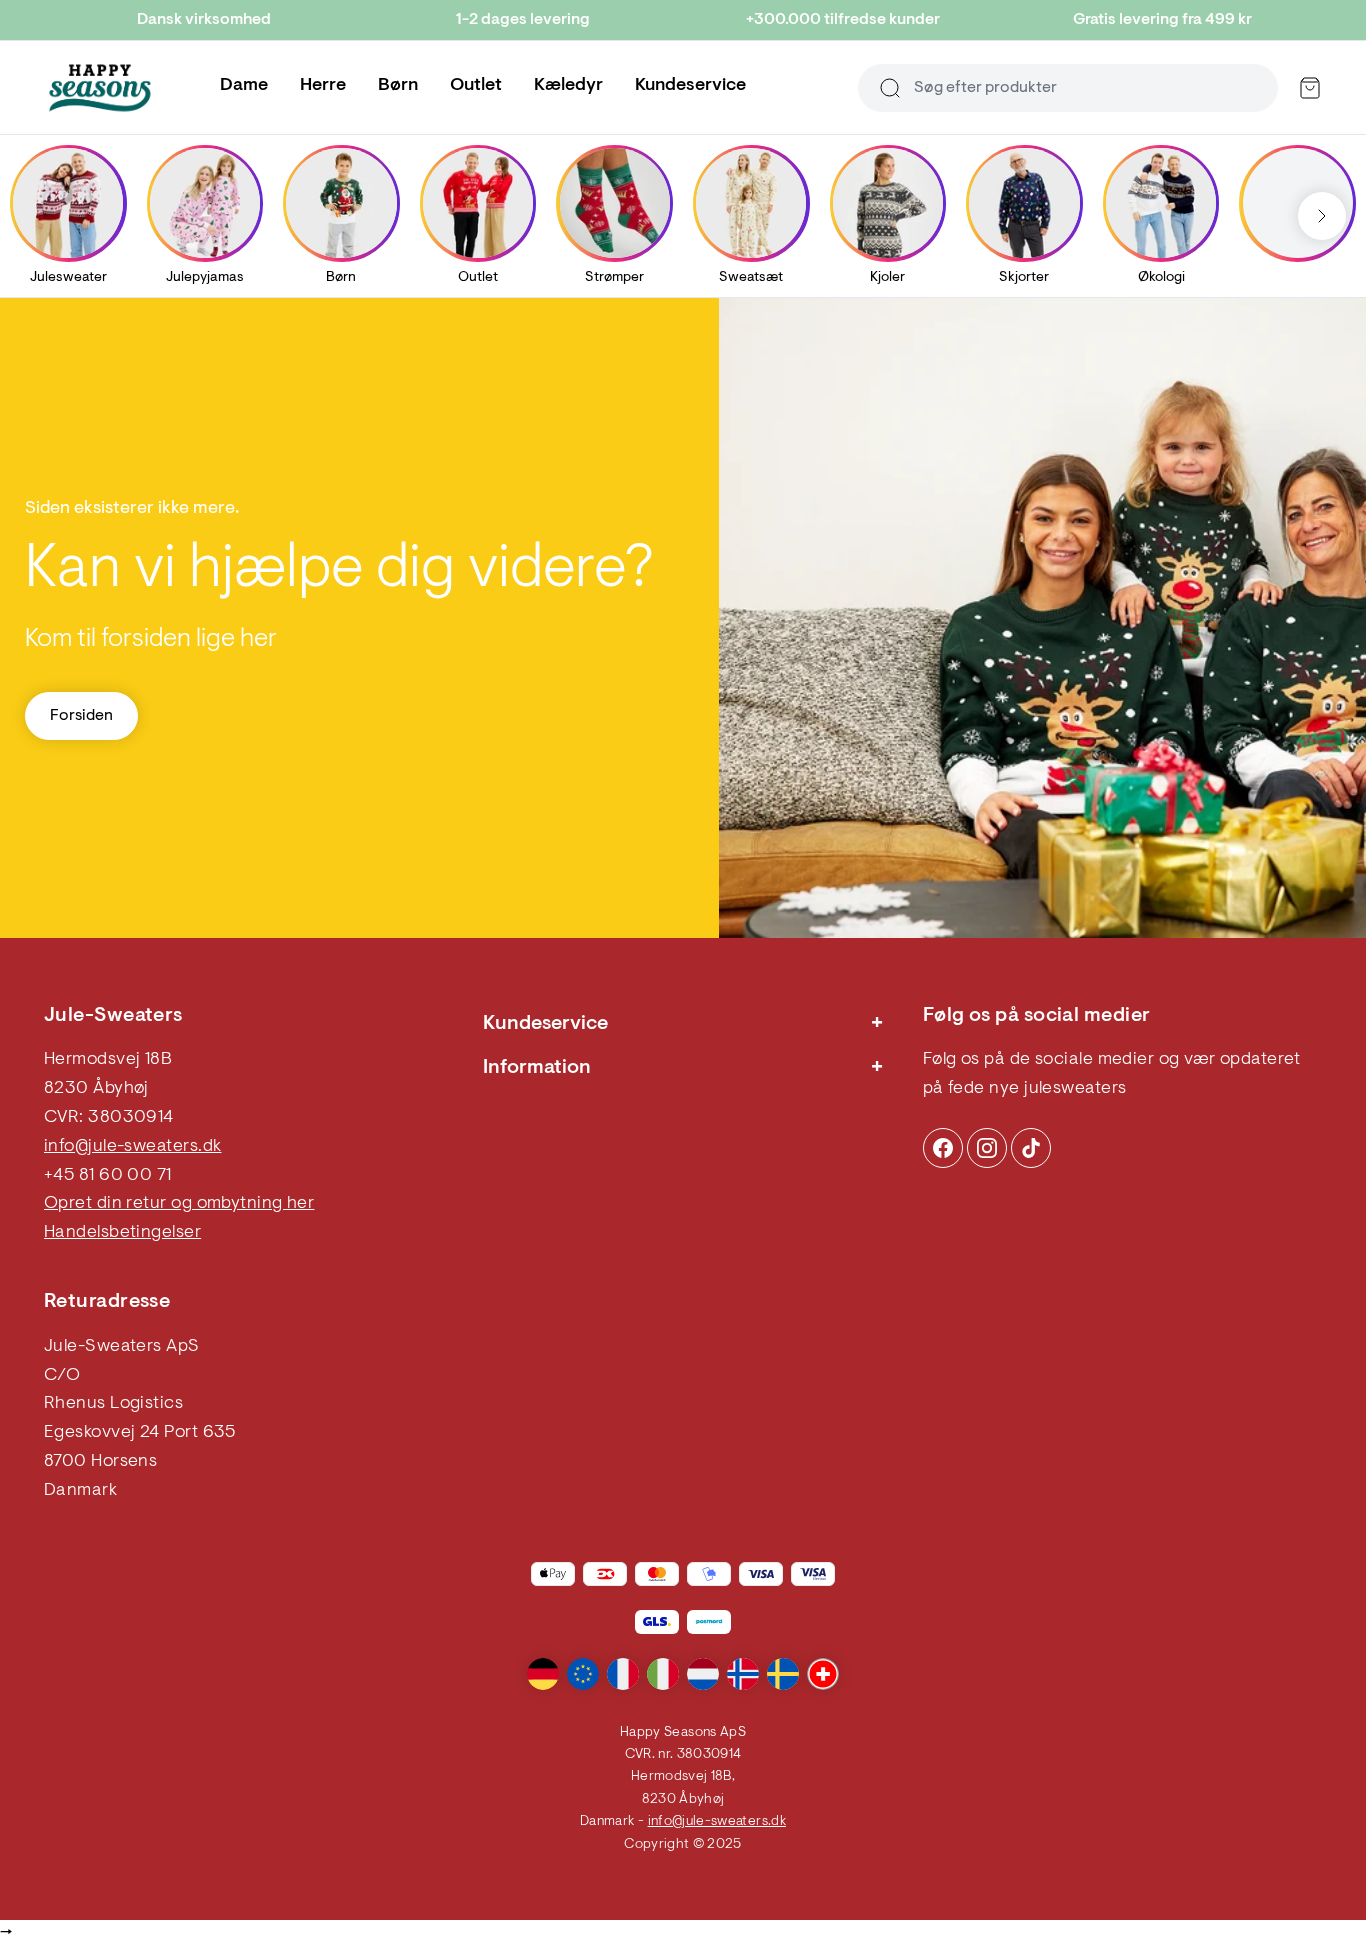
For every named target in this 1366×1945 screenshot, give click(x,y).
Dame (244, 86)
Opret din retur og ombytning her (179, 1204)
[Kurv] (1310, 88)
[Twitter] (1031, 1148)
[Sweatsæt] (751, 203)
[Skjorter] (1024, 203)
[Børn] (341, 203)
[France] (623, 1674)
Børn (398, 86)
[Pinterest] (987, 1148)
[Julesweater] (68, 203)
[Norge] (743, 1674)
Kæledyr (568, 86)
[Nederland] (703, 1674)
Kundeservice (690, 86)
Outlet (476, 86)
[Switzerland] (823, 1674)
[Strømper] (615, 203)
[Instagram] (943, 1148)
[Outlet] (478, 203)
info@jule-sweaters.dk (132, 1147)
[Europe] (583, 1674)
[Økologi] (1161, 203)
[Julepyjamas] (205, 203)
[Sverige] (783, 1674)
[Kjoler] (888, 203)
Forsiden (81, 716)
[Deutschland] (543, 1674)
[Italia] (663, 1674)
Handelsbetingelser (122, 1233)
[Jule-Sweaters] (100, 88)
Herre (323, 86)
